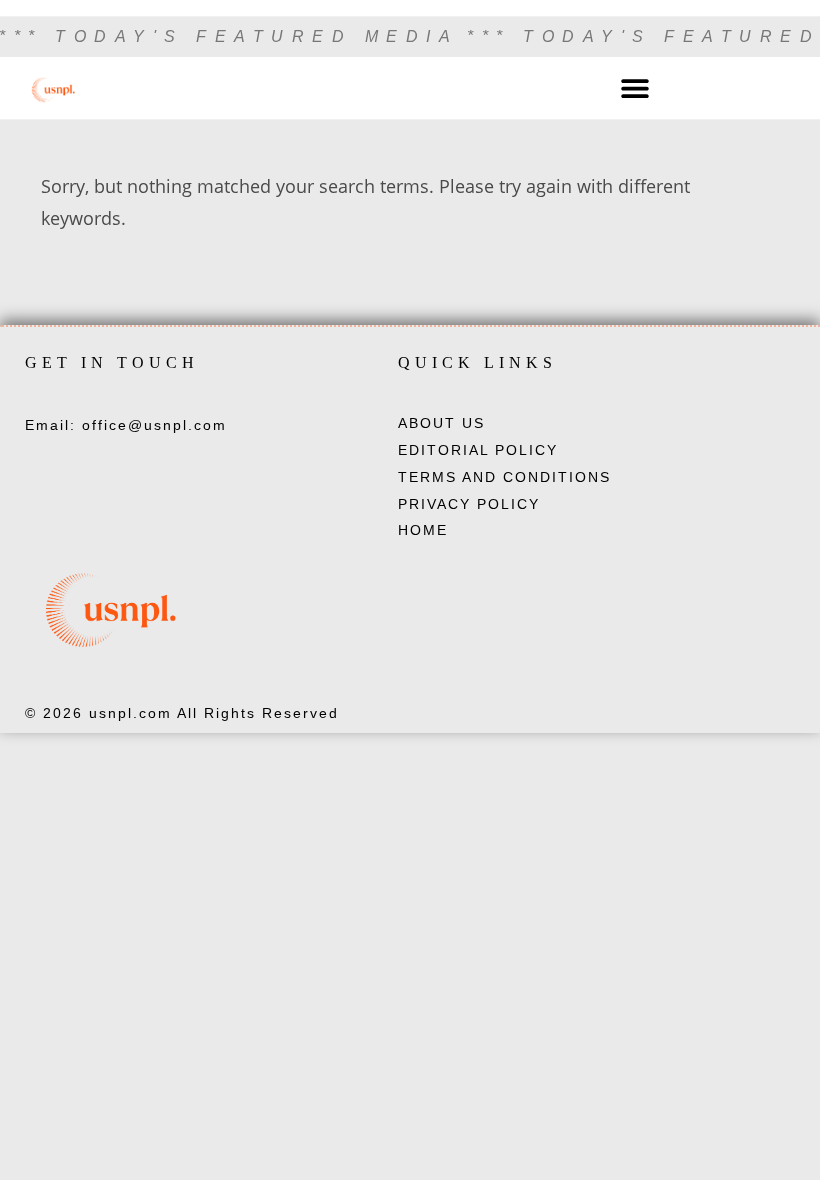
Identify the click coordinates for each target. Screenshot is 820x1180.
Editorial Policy (478, 450)
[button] (634, 88)
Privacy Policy (469, 504)
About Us (441, 423)
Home (423, 530)
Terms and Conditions (504, 477)
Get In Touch (112, 362)
